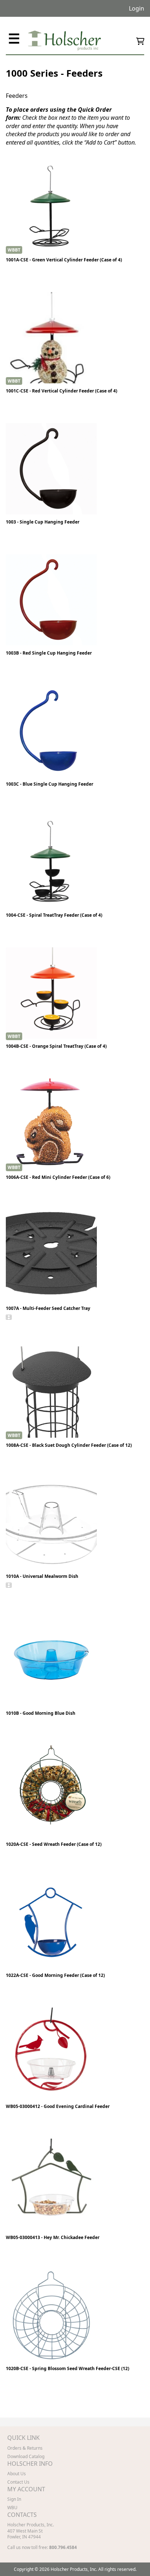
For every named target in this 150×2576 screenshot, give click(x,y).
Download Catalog (26, 2456)
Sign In (14, 2499)
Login (137, 8)
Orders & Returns (25, 2448)
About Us (17, 2474)
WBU (12, 2508)
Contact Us (18, 2482)
